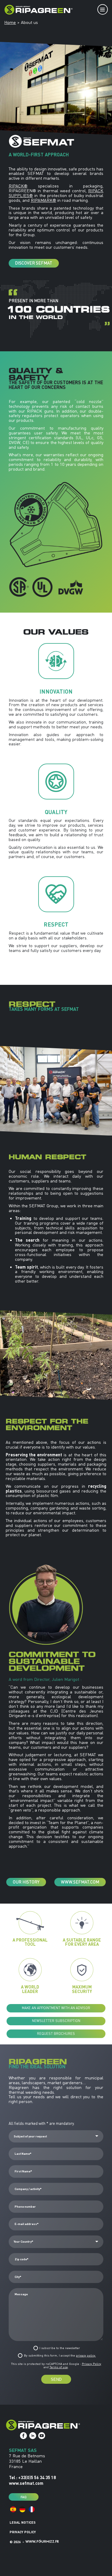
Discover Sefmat (34, 263)
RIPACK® (18, 186)
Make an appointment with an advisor (56, 2008)
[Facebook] (23, 2436)
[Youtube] (42, 2436)
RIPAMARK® (43, 200)
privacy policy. (86, 2356)
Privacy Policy (92, 2364)
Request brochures (56, 2034)
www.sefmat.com (80, 1882)
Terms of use (59, 2367)
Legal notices (23, 2522)
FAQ (24, 2497)
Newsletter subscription (56, 2021)
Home (10, 22)
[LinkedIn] (33, 2436)
